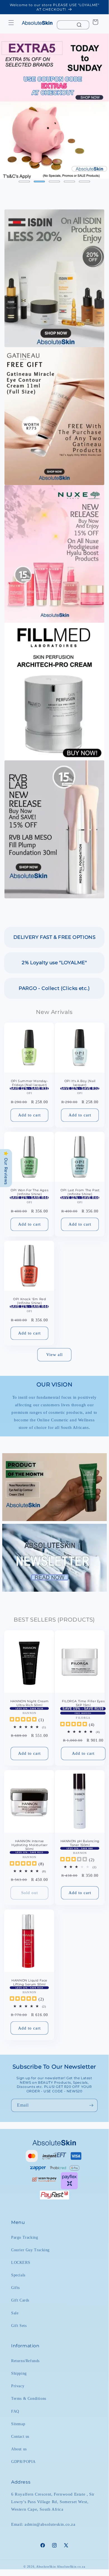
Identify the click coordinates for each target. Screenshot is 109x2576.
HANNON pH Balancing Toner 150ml (80, 1843)
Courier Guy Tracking (30, 2250)
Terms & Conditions (29, 2399)
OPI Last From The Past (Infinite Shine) (80, 1192)
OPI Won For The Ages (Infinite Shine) (29, 1192)
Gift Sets (19, 2326)
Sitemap (18, 2424)
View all (55, 1355)
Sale (15, 2313)
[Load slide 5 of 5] (84, 182)
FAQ (15, 2411)
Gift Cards (20, 2300)
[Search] (79, 25)
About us (19, 2449)
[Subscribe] (91, 2105)
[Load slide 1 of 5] (24, 182)
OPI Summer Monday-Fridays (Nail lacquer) (30, 1083)
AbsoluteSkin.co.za (71, 2567)
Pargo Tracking (25, 2237)
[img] (23, 1720)
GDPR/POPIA (23, 2462)
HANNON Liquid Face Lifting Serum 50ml (29, 1982)
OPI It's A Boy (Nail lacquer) (80, 1083)
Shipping (19, 2373)
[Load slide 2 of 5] (39, 182)
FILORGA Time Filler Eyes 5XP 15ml (83, 1703)
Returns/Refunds (25, 2361)
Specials (18, 2275)
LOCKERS (21, 2263)
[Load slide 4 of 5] (69, 182)
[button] (11, 23)
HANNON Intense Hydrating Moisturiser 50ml (30, 1845)
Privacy (18, 2386)
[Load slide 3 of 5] (54, 182)
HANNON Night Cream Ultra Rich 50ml (30, 1703)
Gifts (15, 2288)
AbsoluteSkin (46, 2567)
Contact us (20, 2437)
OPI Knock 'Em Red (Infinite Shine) (29, 1301)
